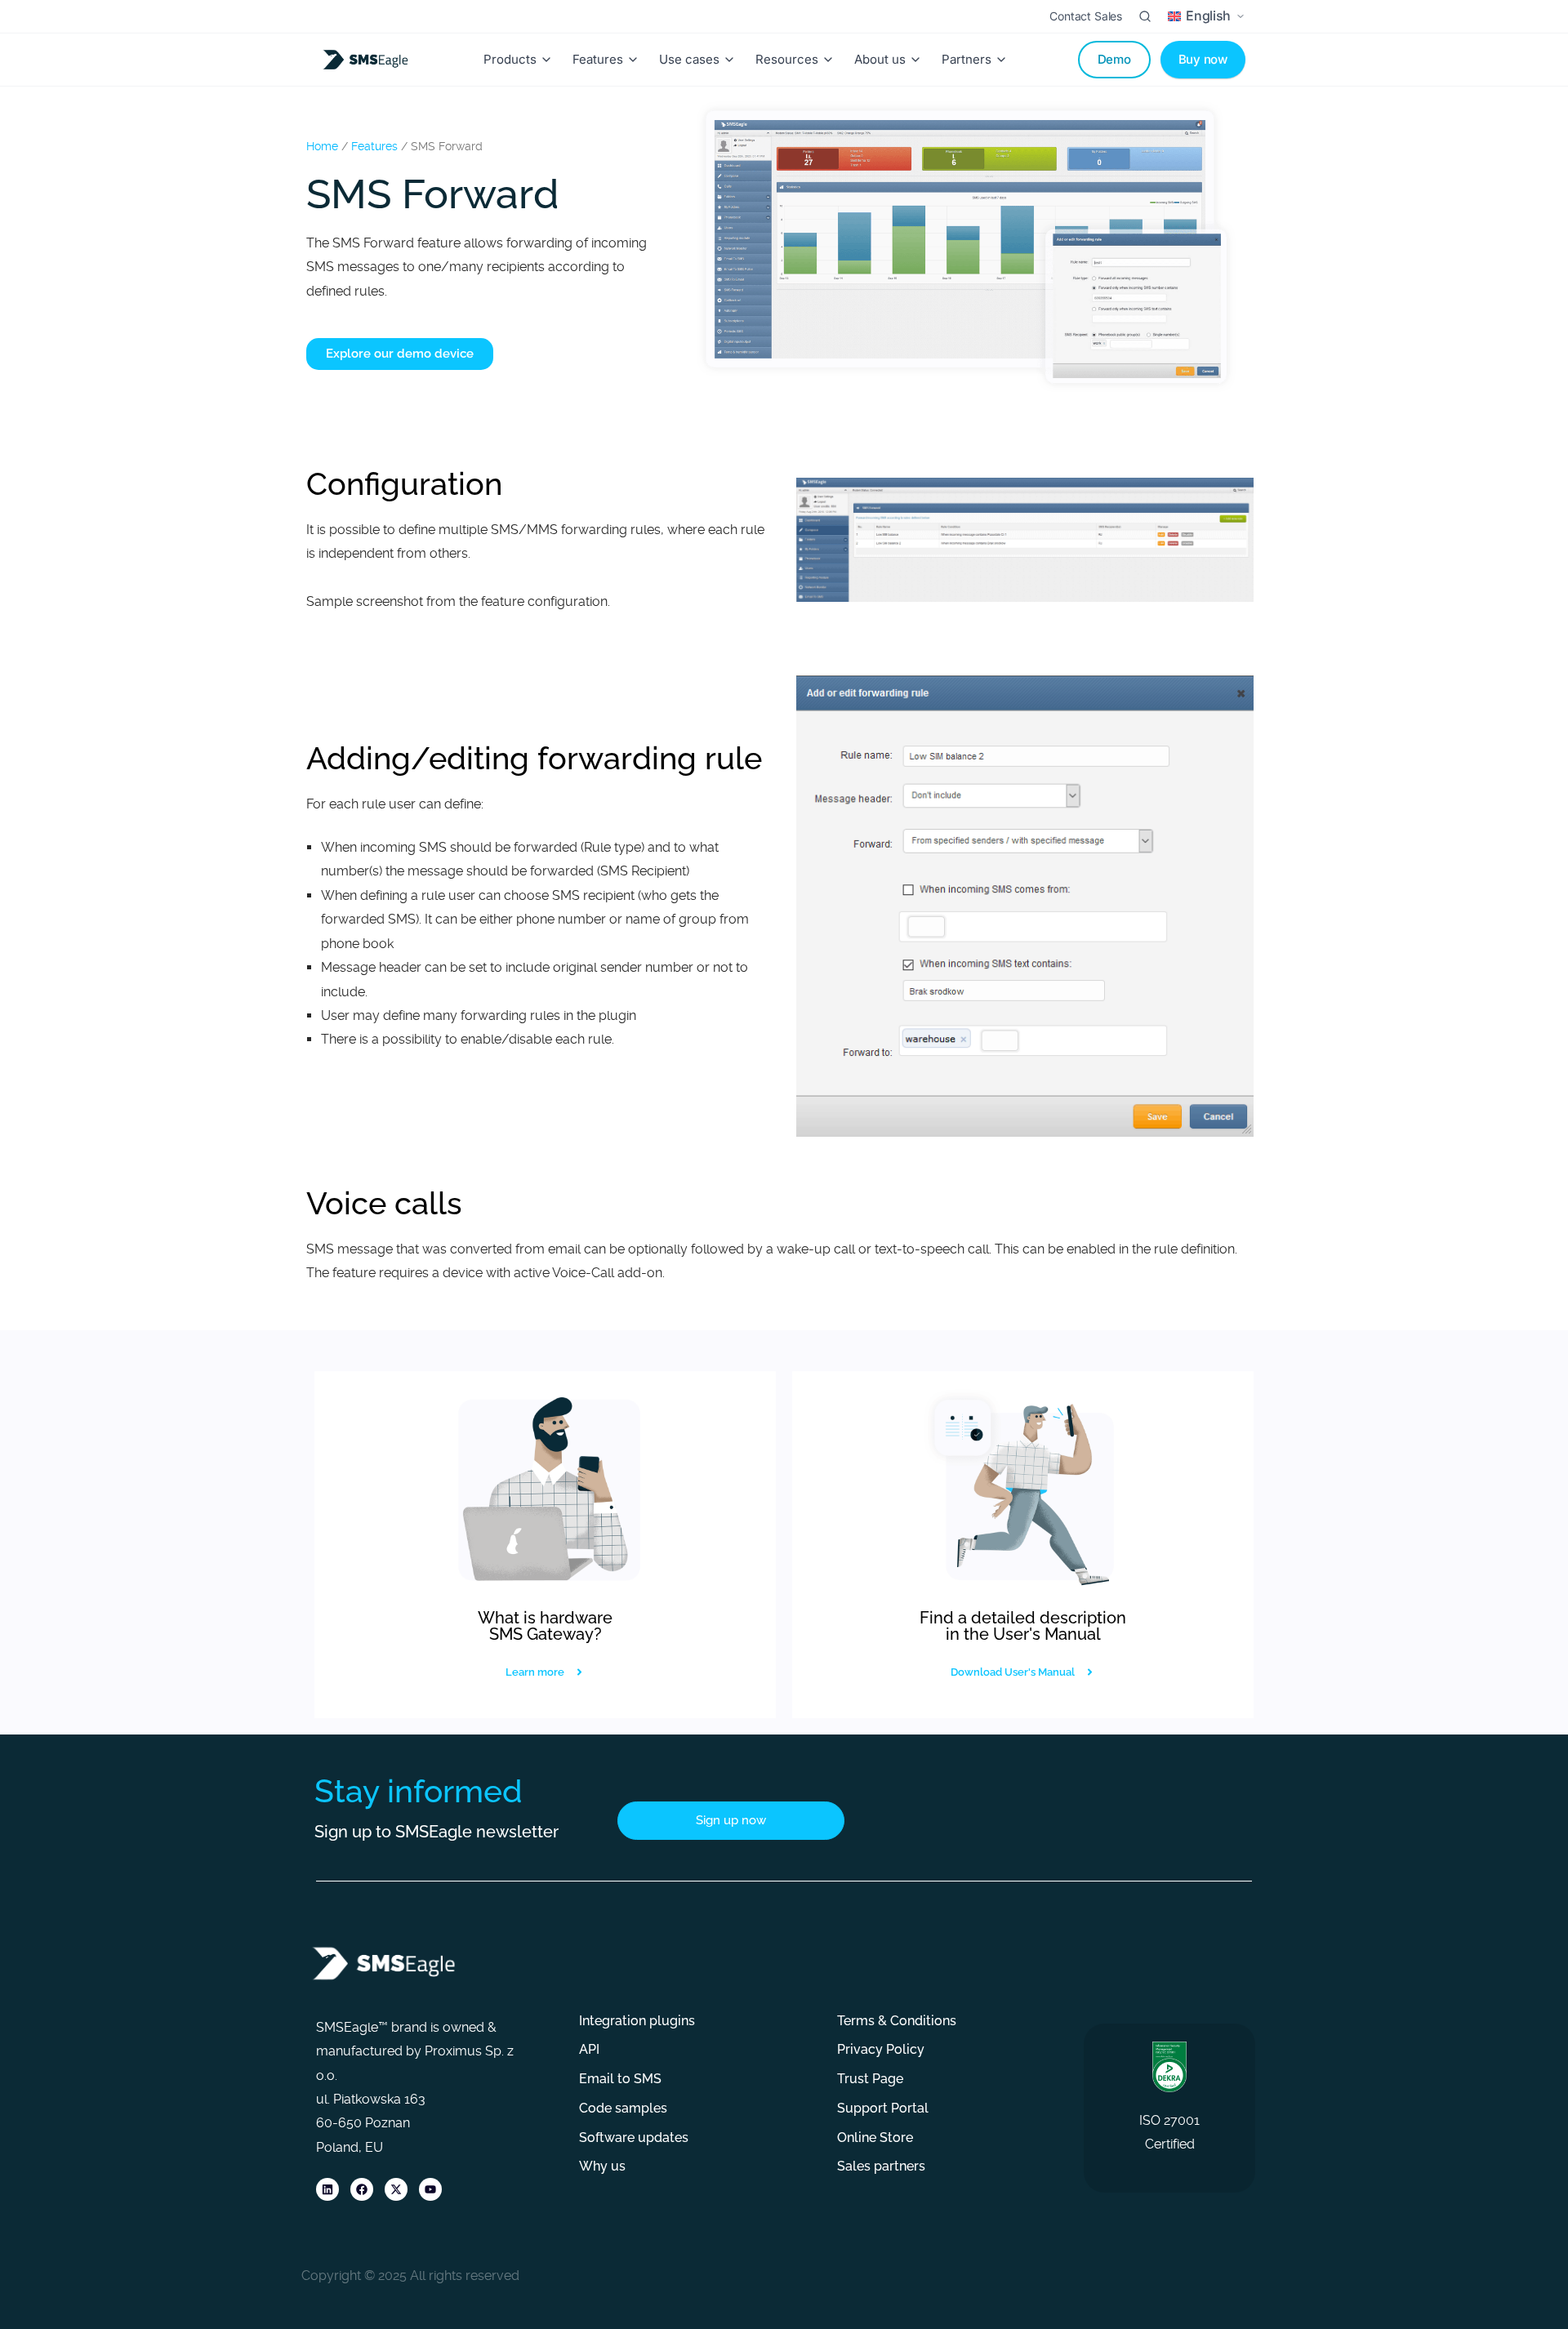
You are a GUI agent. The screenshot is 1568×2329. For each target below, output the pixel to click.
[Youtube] (430, 2189)
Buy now (1203, 59)
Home (322, 146)
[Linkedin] (327, 2189)
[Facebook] (362, 2189)
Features (374, 146)
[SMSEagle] (368, 60)
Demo (1114, 59)
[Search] (1145, 16)
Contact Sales (1086, 16)
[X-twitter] (396, 2189)
